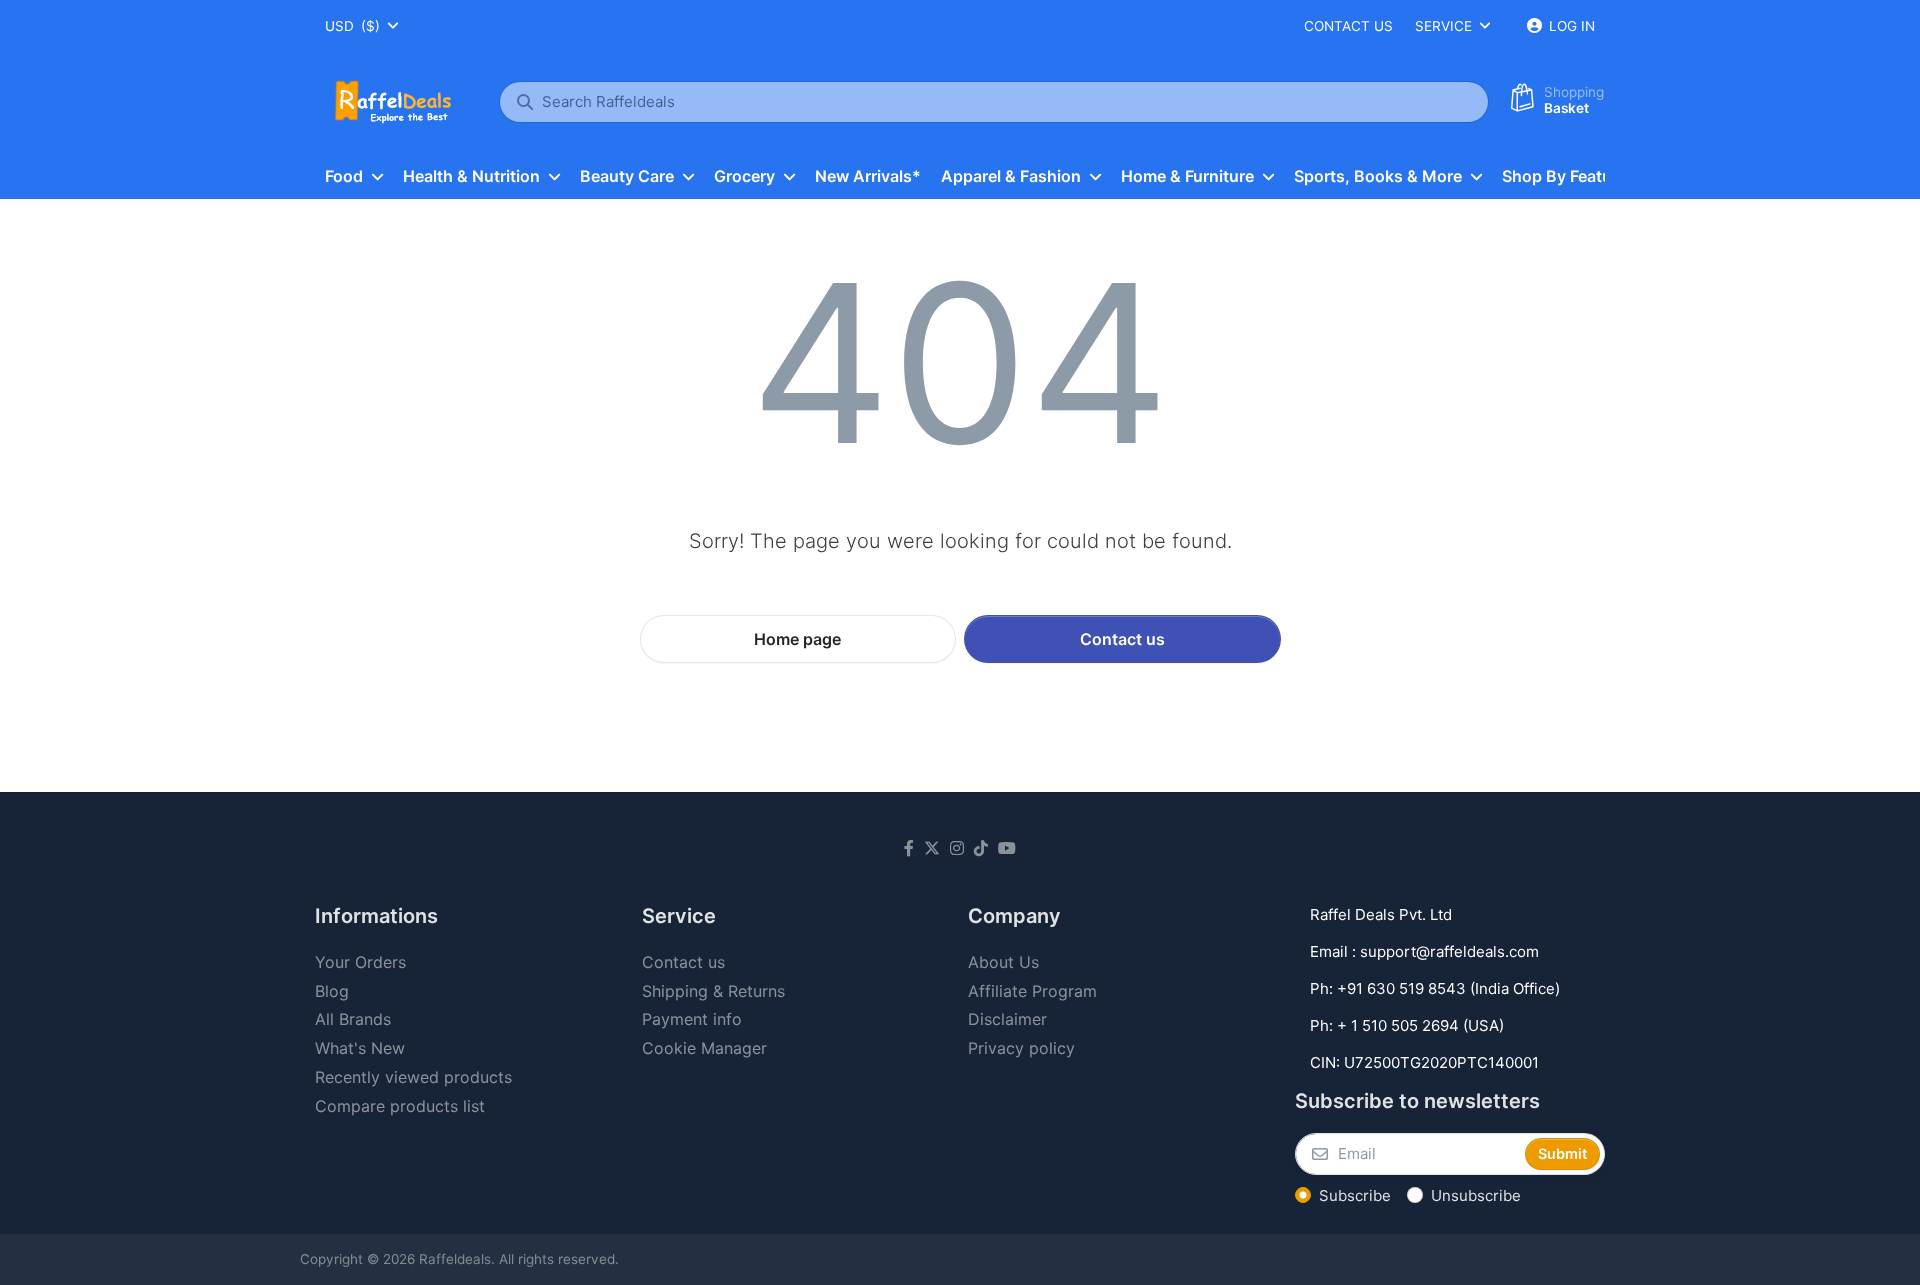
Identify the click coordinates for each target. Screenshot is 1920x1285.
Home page (797, 639)
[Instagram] (957, 848)
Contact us (1348, 26)
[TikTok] (981, 848)
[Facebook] (909, 848)
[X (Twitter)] (932, 848)
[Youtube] (1007, 848)
